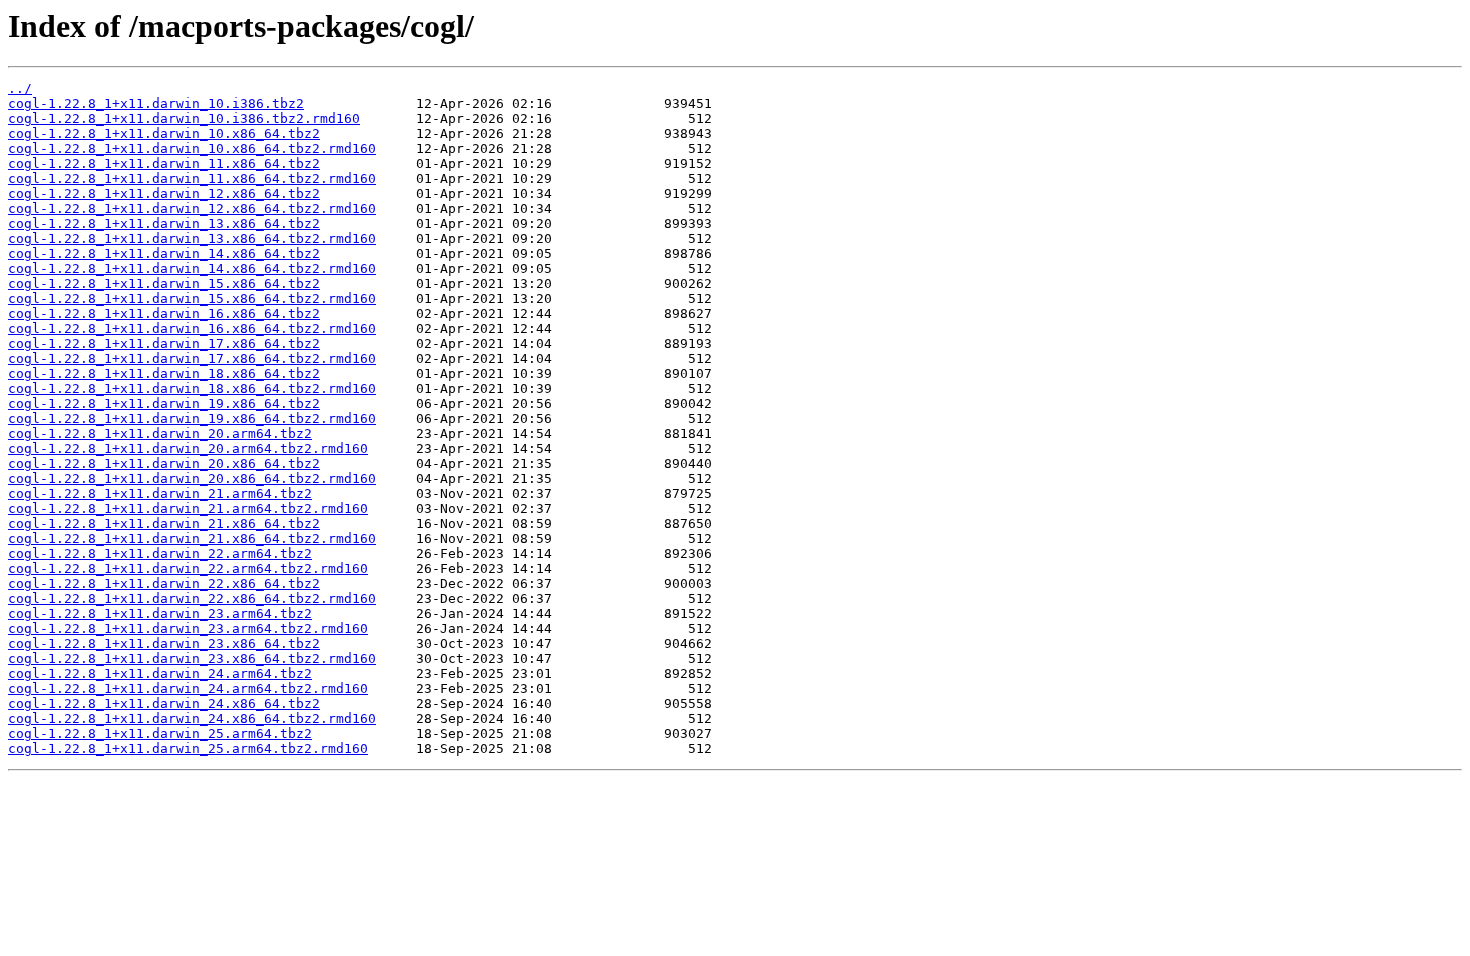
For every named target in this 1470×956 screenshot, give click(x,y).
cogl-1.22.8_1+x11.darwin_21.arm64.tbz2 (160, 493)
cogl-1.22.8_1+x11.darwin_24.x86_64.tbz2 (164, 703)
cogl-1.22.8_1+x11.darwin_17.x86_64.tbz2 (164, 343)
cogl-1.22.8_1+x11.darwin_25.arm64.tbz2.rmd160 (188, 748)
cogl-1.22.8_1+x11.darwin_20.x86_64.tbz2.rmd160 (192, 478)
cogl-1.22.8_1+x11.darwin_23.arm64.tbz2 (160, 613)
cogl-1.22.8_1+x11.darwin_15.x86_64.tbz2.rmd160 (192, 298)
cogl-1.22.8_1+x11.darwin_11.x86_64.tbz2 (164, 163)
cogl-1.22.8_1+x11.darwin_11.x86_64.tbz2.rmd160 (192, 178)
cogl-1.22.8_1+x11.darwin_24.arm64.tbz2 (160, 673)
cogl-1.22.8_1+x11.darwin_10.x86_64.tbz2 (164, 133)
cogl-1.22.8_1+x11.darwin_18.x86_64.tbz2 (164, 373)
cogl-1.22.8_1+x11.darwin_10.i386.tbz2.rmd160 (184, 118)
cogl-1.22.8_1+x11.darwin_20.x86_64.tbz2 (164, 463)
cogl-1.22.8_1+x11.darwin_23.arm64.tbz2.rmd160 (188, 628)
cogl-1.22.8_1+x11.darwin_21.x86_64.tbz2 (164, 523)
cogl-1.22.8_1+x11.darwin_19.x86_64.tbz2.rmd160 (192, 418)
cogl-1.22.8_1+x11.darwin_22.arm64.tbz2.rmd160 (188, 568)
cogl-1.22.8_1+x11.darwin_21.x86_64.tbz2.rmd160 (192, 538)
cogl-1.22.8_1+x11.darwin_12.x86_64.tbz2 (164, 193)
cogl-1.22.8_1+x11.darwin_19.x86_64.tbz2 (164, 403)
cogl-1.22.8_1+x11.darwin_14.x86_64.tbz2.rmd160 (192, 268)
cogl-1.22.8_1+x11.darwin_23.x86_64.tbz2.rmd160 (192, 658)
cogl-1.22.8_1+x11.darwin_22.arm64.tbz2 (160, 553)
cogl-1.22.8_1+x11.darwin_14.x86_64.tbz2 (164, 253)
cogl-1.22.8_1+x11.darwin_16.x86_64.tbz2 (164, 313)
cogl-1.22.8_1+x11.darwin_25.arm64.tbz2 (160, 733)
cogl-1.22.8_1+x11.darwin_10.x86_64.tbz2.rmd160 (192, 148)
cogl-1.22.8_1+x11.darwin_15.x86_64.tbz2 (164, 283)
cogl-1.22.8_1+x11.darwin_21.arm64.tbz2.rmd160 (188, 508)
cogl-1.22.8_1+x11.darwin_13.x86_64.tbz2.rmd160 (192, 238)
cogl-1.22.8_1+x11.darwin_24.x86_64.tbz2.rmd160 (192, 718)
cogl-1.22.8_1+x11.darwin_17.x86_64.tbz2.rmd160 (192, 358)
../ (20, 88)
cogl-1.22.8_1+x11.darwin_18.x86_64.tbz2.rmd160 (192, 388)
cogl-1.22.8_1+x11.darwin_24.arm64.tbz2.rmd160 (188, 688)
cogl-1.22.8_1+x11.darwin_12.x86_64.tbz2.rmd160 (192, 208)
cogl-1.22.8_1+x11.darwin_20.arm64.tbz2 (160, 433)
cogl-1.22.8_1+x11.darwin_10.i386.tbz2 (156, 103)
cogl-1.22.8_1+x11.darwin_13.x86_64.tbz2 (164, 223)
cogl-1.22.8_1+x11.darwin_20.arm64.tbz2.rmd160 (188, 448)
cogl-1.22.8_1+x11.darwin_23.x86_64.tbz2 (164, 643)
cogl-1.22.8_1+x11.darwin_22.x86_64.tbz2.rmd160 (192, 598)
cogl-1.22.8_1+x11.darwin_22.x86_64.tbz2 (164, 583)
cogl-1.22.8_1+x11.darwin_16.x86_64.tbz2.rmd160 (192, 328)
